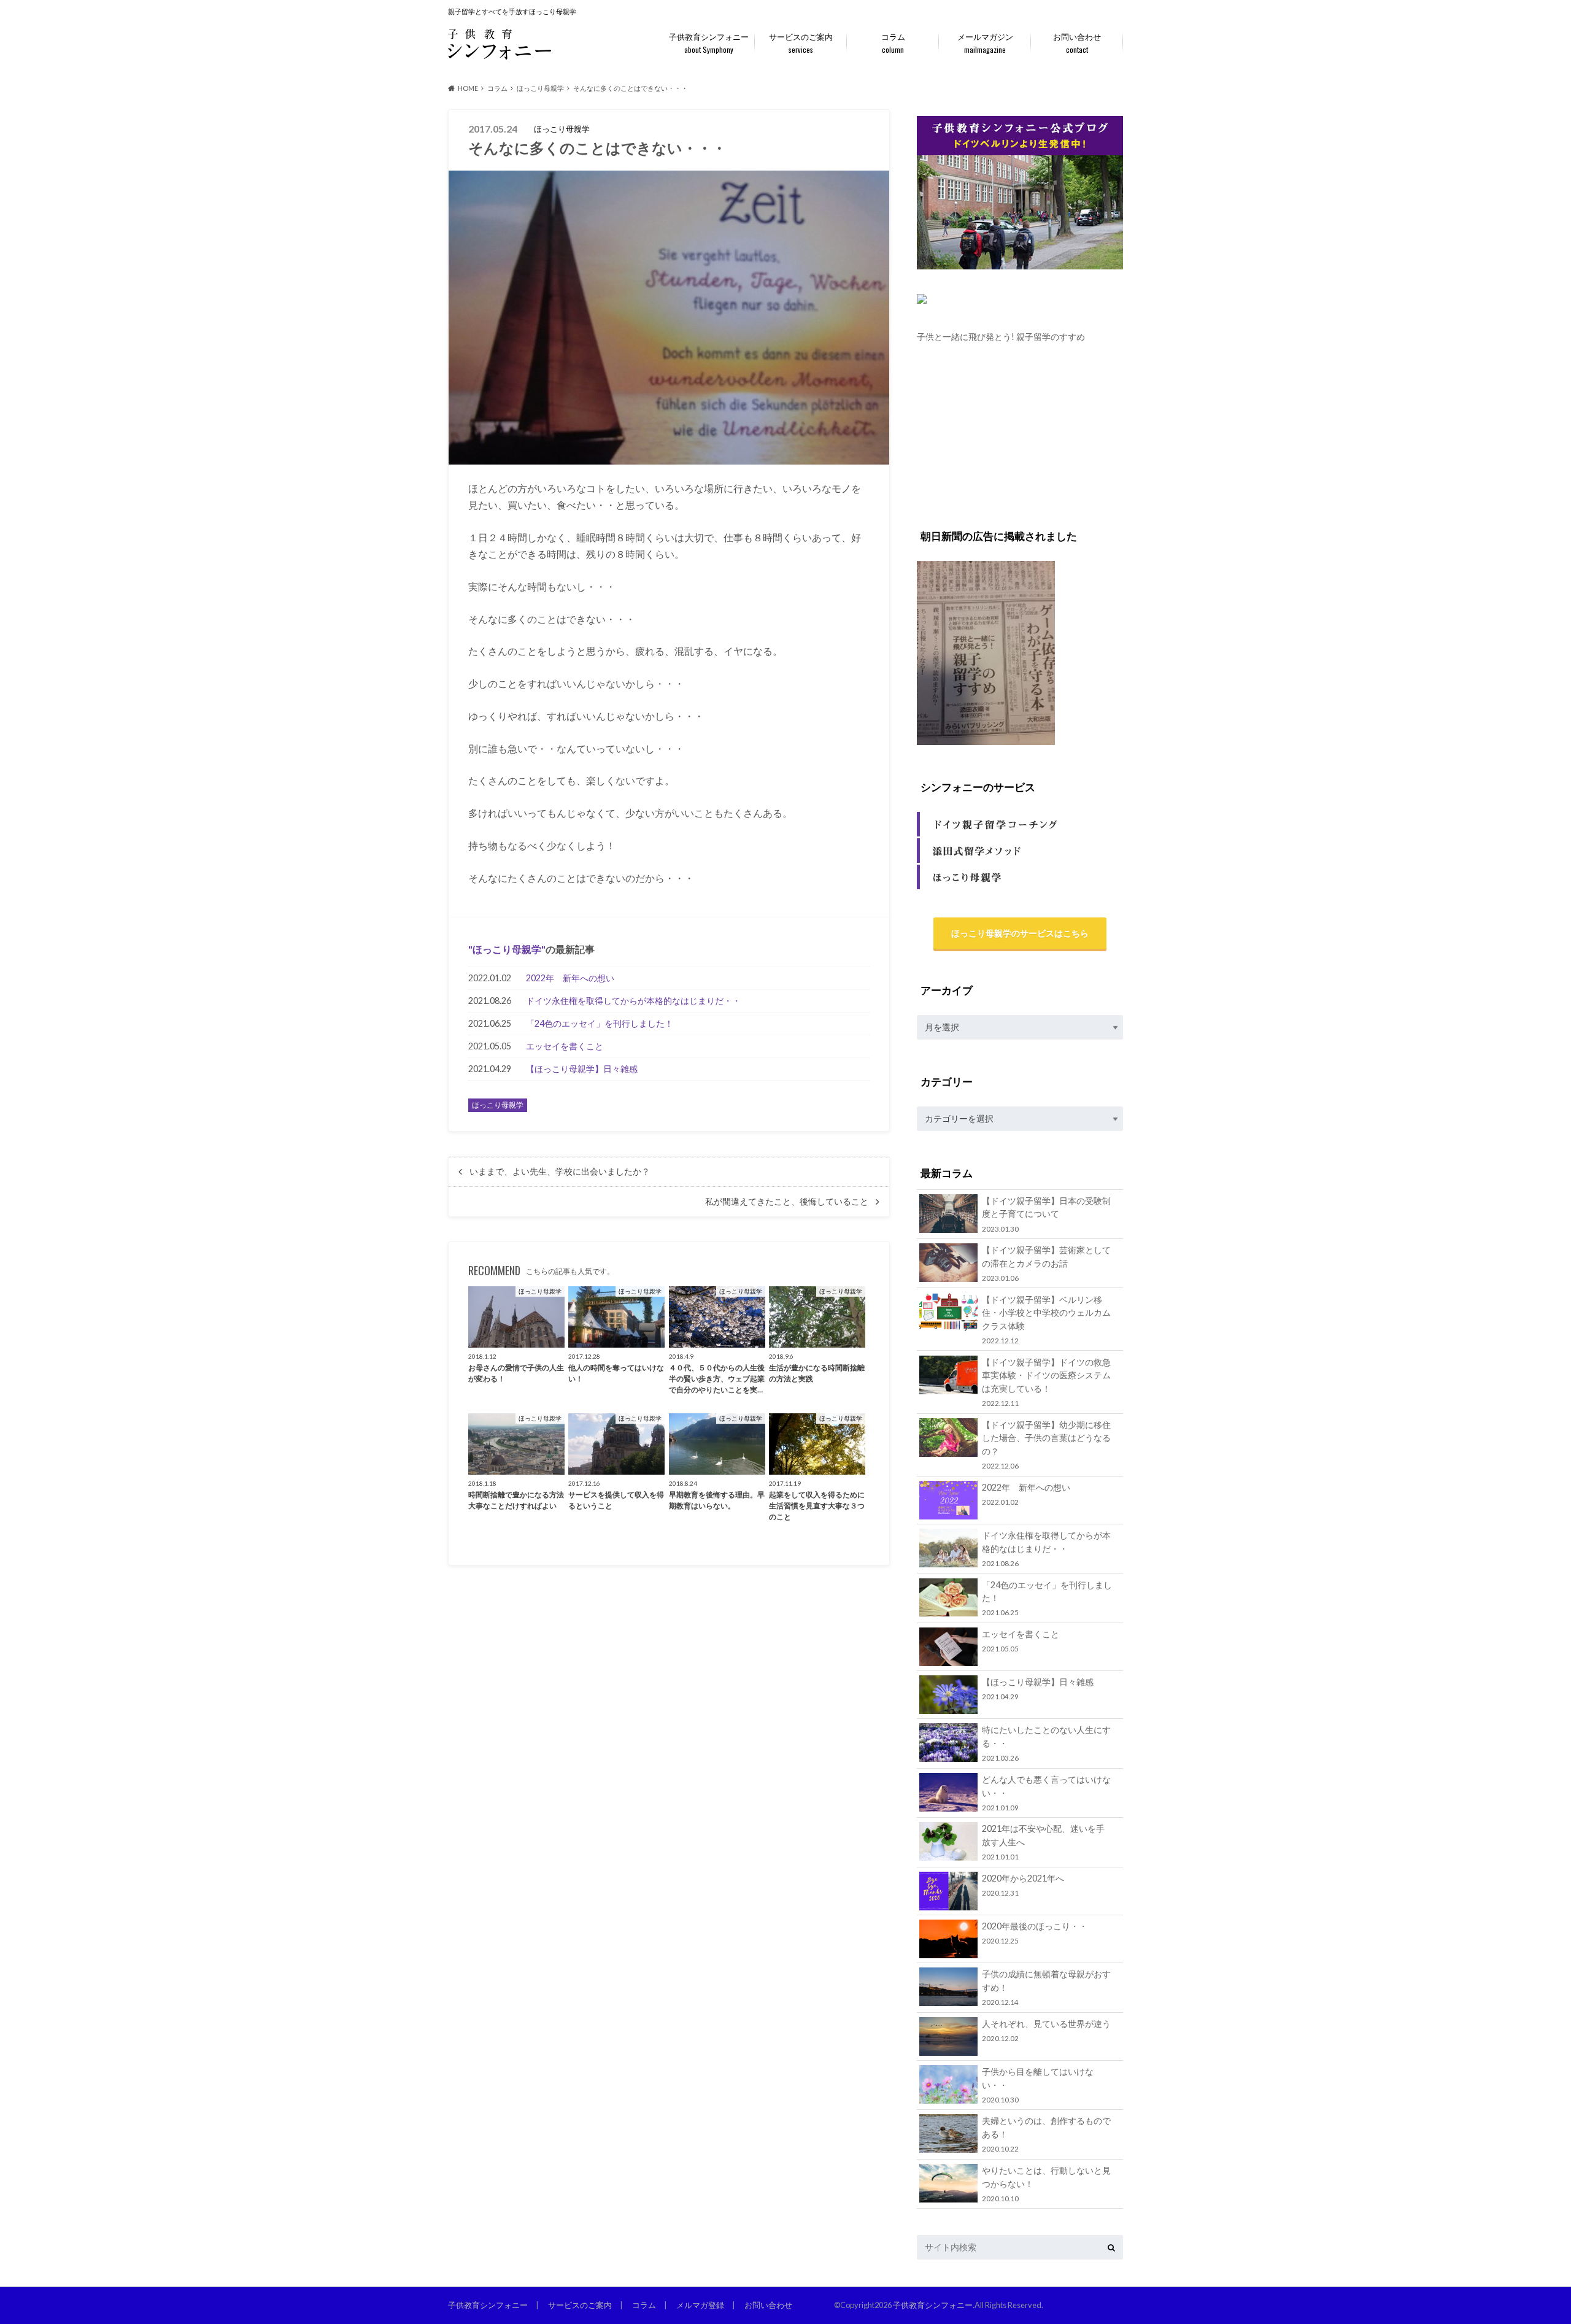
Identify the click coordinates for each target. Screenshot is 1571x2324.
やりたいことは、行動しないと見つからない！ (1046, 2184)
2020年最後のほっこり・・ (1035, 1933)
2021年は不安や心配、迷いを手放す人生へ (1043, 1842)
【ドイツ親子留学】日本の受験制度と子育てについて (1046, 1214)
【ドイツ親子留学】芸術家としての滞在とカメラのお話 (1046, 1263)
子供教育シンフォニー (709, 43)
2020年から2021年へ (1023, 1885)
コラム (893, 43)
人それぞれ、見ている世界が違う (1046, 2030)
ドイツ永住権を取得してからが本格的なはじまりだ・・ (633, 1001)
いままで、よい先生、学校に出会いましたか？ (560, 1172)
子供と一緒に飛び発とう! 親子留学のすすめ (1001, 337)
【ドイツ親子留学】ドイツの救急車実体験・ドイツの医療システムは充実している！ (1046, 1382)
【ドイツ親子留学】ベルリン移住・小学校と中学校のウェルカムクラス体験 (1046, 1319)
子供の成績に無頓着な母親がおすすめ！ (1046, 1987)
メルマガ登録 (700, 2305)
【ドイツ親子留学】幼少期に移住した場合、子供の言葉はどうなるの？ (1046, 1445)
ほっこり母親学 (507, 949)
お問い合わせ (1077, 43)
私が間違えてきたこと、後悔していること (787, 1202)
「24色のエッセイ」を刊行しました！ (600, 1023)
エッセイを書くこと (565, 1046)
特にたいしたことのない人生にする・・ (1046, 1743)
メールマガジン (985, 43)
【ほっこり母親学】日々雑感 (582, 1069)
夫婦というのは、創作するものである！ (1046, 2134)
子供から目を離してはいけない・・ (1038, 2085)
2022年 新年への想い (570, 978)
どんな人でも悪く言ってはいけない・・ (1046, 1793)
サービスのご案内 (801, 43)
